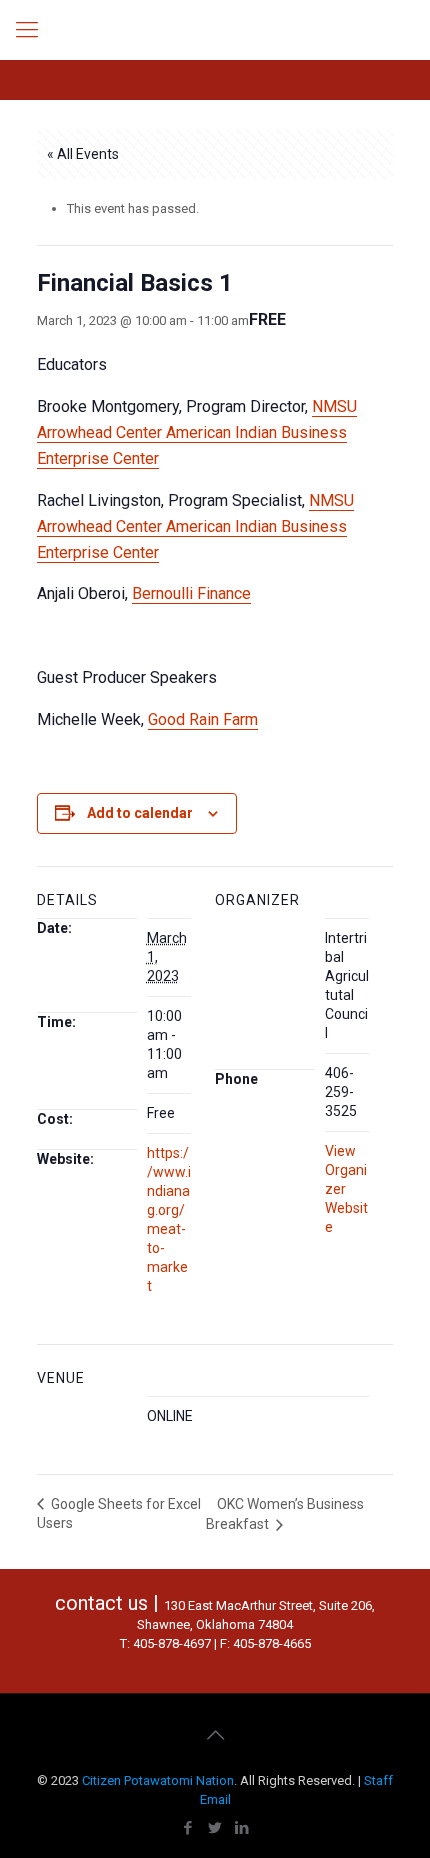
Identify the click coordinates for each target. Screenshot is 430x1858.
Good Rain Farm (203, 719)
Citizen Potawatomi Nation (158, 1780)
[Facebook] (188, 1828)
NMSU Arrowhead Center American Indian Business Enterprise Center (197, 432)
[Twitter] (215, 1828)
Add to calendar (140, 813)
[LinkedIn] (242, 1828)
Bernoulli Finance (191, 593)
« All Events (83, 154)
